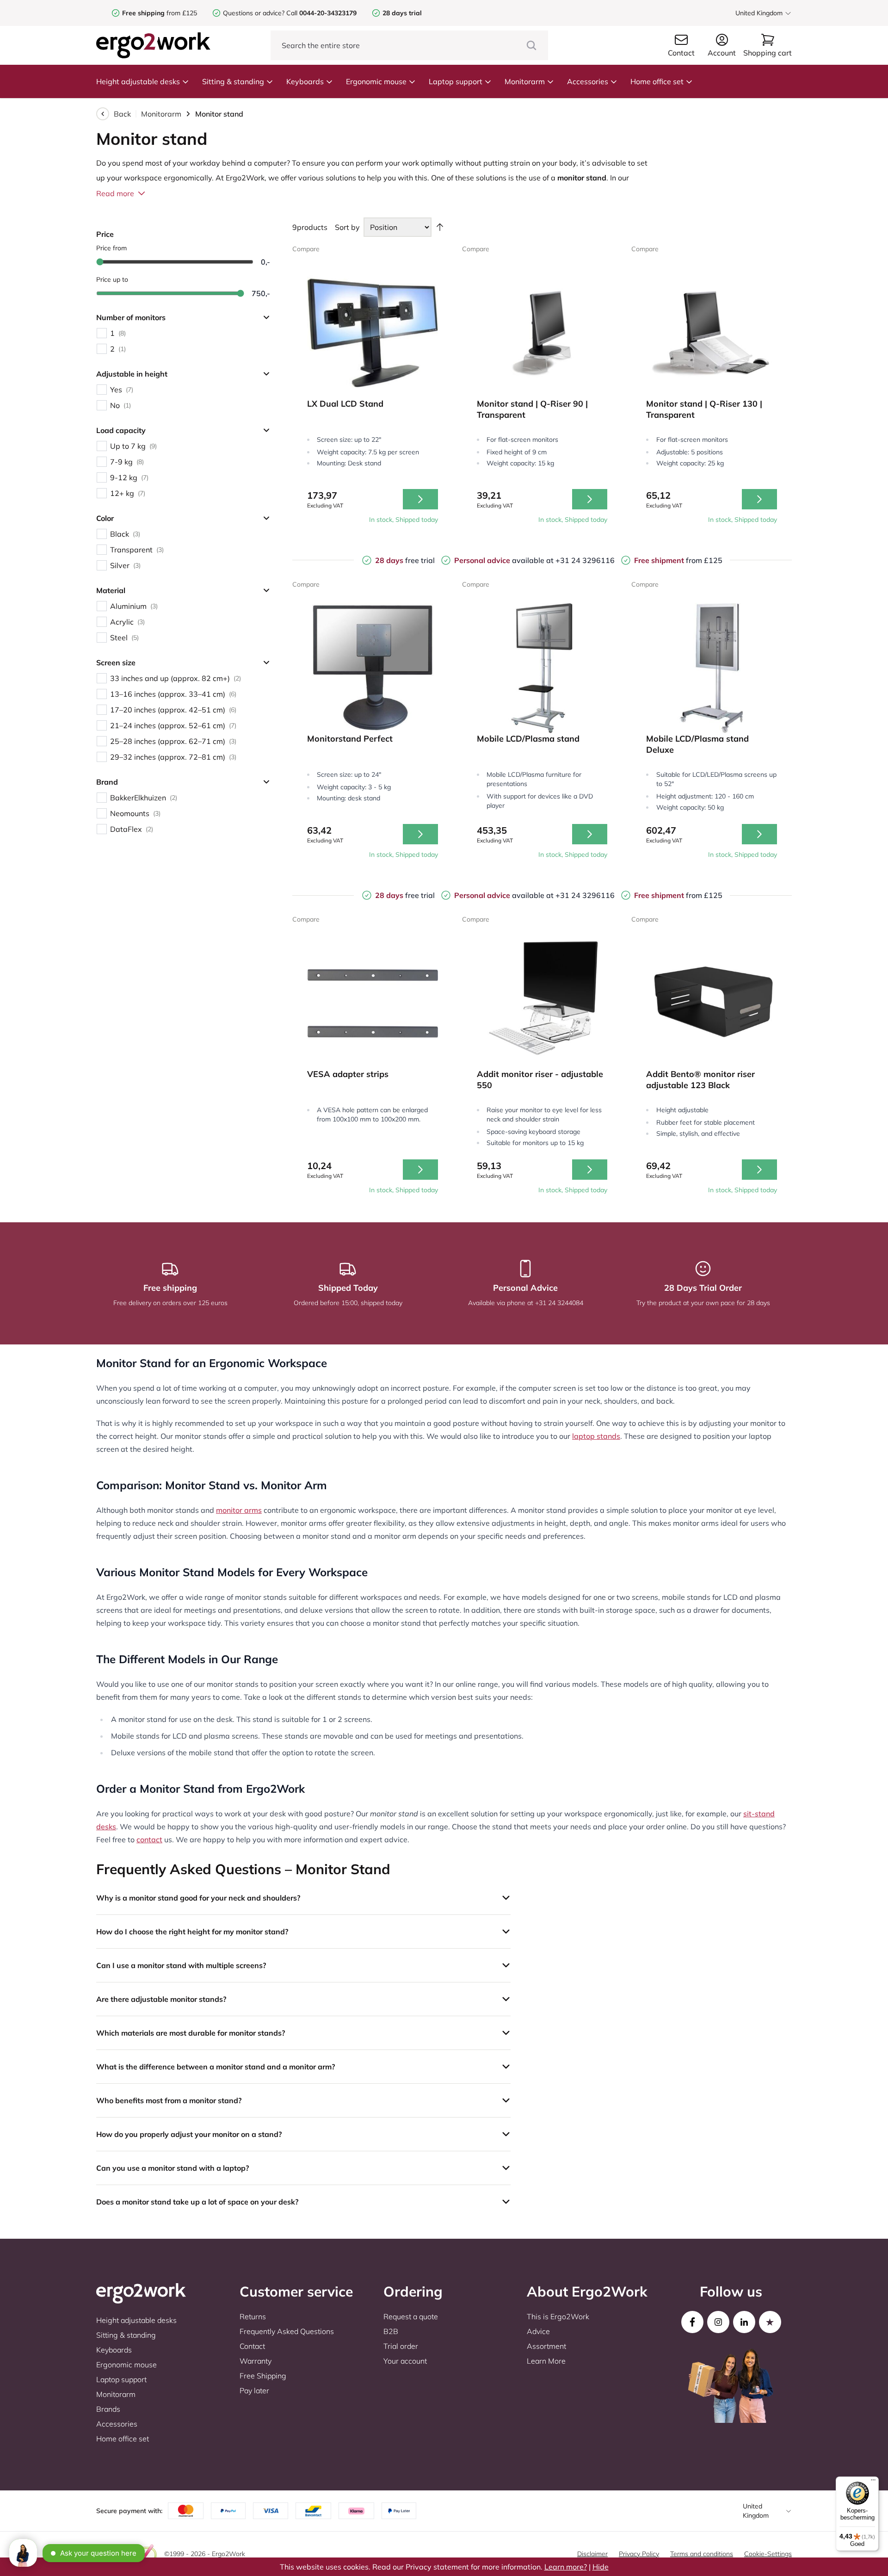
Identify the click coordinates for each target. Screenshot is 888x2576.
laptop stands (596, 1436)
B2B (391, 2331)
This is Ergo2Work (558, 2316)
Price (105, 234)
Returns (253, 2316)
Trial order (401, 2346)
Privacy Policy (639, 2554)
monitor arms (239, 1510)
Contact (252, 2346)
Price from (111, 248)
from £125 (160, 13)
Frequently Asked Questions (287, 2331)
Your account (405, 2361)
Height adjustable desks (138, 81)
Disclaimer (592, 2554)
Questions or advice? (254, 13)
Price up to (112, 279)
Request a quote (411, 2316)
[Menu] (873, 2482)
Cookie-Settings (768, 2554)
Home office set (657, 81)
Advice (538, 2331)
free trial (405, 560)
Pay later (254, 2390)
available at (505, 560)
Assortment (546, 2346)
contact (149, 1839)
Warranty (256, 2361)
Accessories (588, 81)
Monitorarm (525, 81)
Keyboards (305, 81)
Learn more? (566, 2567)
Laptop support (456, 81)
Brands (108, 2409)
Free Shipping (263, 2376)
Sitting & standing (233, 81)
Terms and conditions (702, 2554)
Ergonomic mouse (376, 81)
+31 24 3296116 (585, 560)
